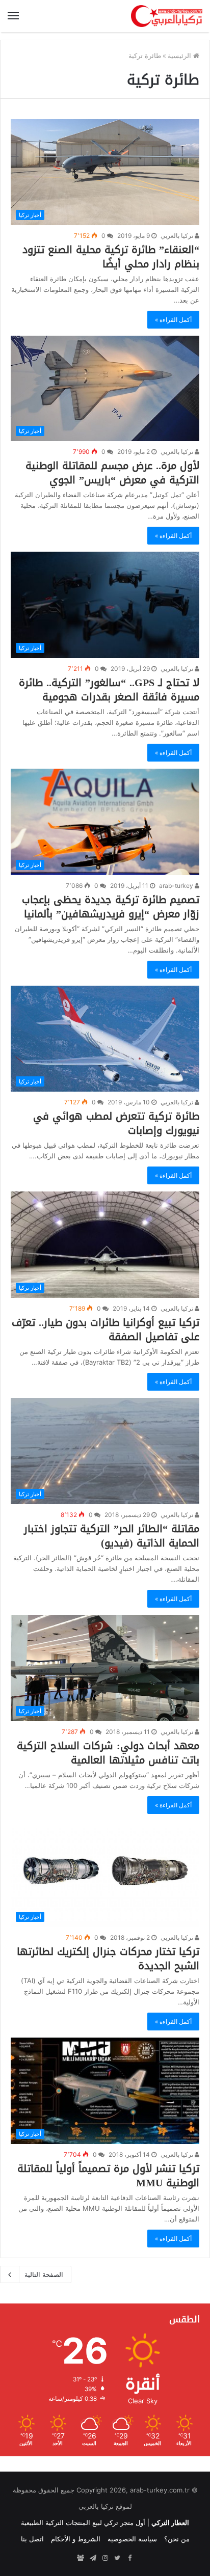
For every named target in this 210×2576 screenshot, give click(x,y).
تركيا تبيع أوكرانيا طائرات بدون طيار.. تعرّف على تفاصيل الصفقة (106, 1330)
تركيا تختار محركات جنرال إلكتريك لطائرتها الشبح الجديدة (108, 1959)
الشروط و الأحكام (76, 2539)
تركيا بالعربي (178, 236)
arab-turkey (177, 886)
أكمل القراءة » (173, 320)
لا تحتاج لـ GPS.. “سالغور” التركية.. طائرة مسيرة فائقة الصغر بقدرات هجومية (109, 690)
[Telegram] (93, 2558)
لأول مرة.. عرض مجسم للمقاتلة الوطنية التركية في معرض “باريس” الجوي (112, 473)
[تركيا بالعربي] (167, 16)
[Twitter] (117, 2558)
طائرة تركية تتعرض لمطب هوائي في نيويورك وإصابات (116, 1123)
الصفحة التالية (44, 2274)
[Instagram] (105, 2558)
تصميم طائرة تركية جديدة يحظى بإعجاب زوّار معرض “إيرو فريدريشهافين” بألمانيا (111, 907)
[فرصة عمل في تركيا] (81, 2558)
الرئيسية (180, 56)
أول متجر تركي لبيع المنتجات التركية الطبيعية (83, 2523)
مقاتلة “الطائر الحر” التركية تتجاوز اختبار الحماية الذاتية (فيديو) (112, 1536)
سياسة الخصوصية (132, 2539)
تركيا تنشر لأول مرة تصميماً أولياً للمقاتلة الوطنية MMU (108, 2176)
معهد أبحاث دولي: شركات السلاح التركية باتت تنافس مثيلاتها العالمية (108, 1753)
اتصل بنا (32, 2539)
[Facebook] (129, 2558)
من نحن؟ (177, 2539)
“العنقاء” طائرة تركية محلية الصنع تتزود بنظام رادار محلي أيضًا (111, 257)
